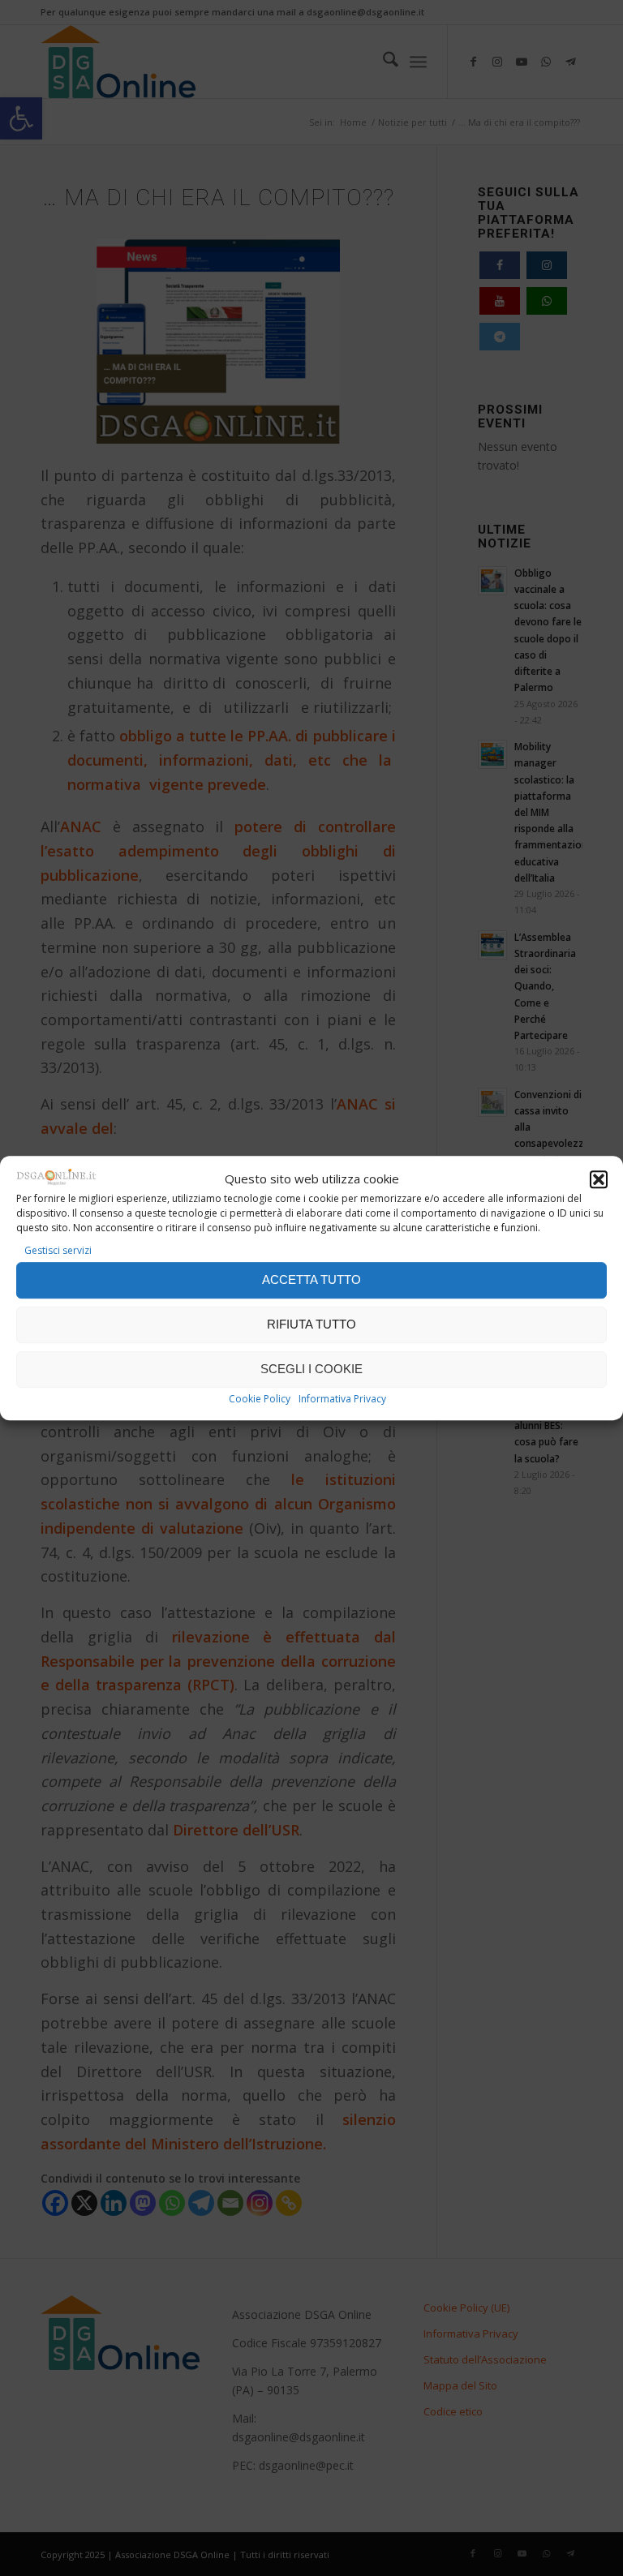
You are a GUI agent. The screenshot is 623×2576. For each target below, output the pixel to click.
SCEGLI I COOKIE (311, 1369)
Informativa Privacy (342, 1399)
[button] (599, 1179)
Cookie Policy (260, 1399)
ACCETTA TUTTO (311, 1279)
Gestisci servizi (58, 1251)
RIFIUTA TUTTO (311, 1324)
